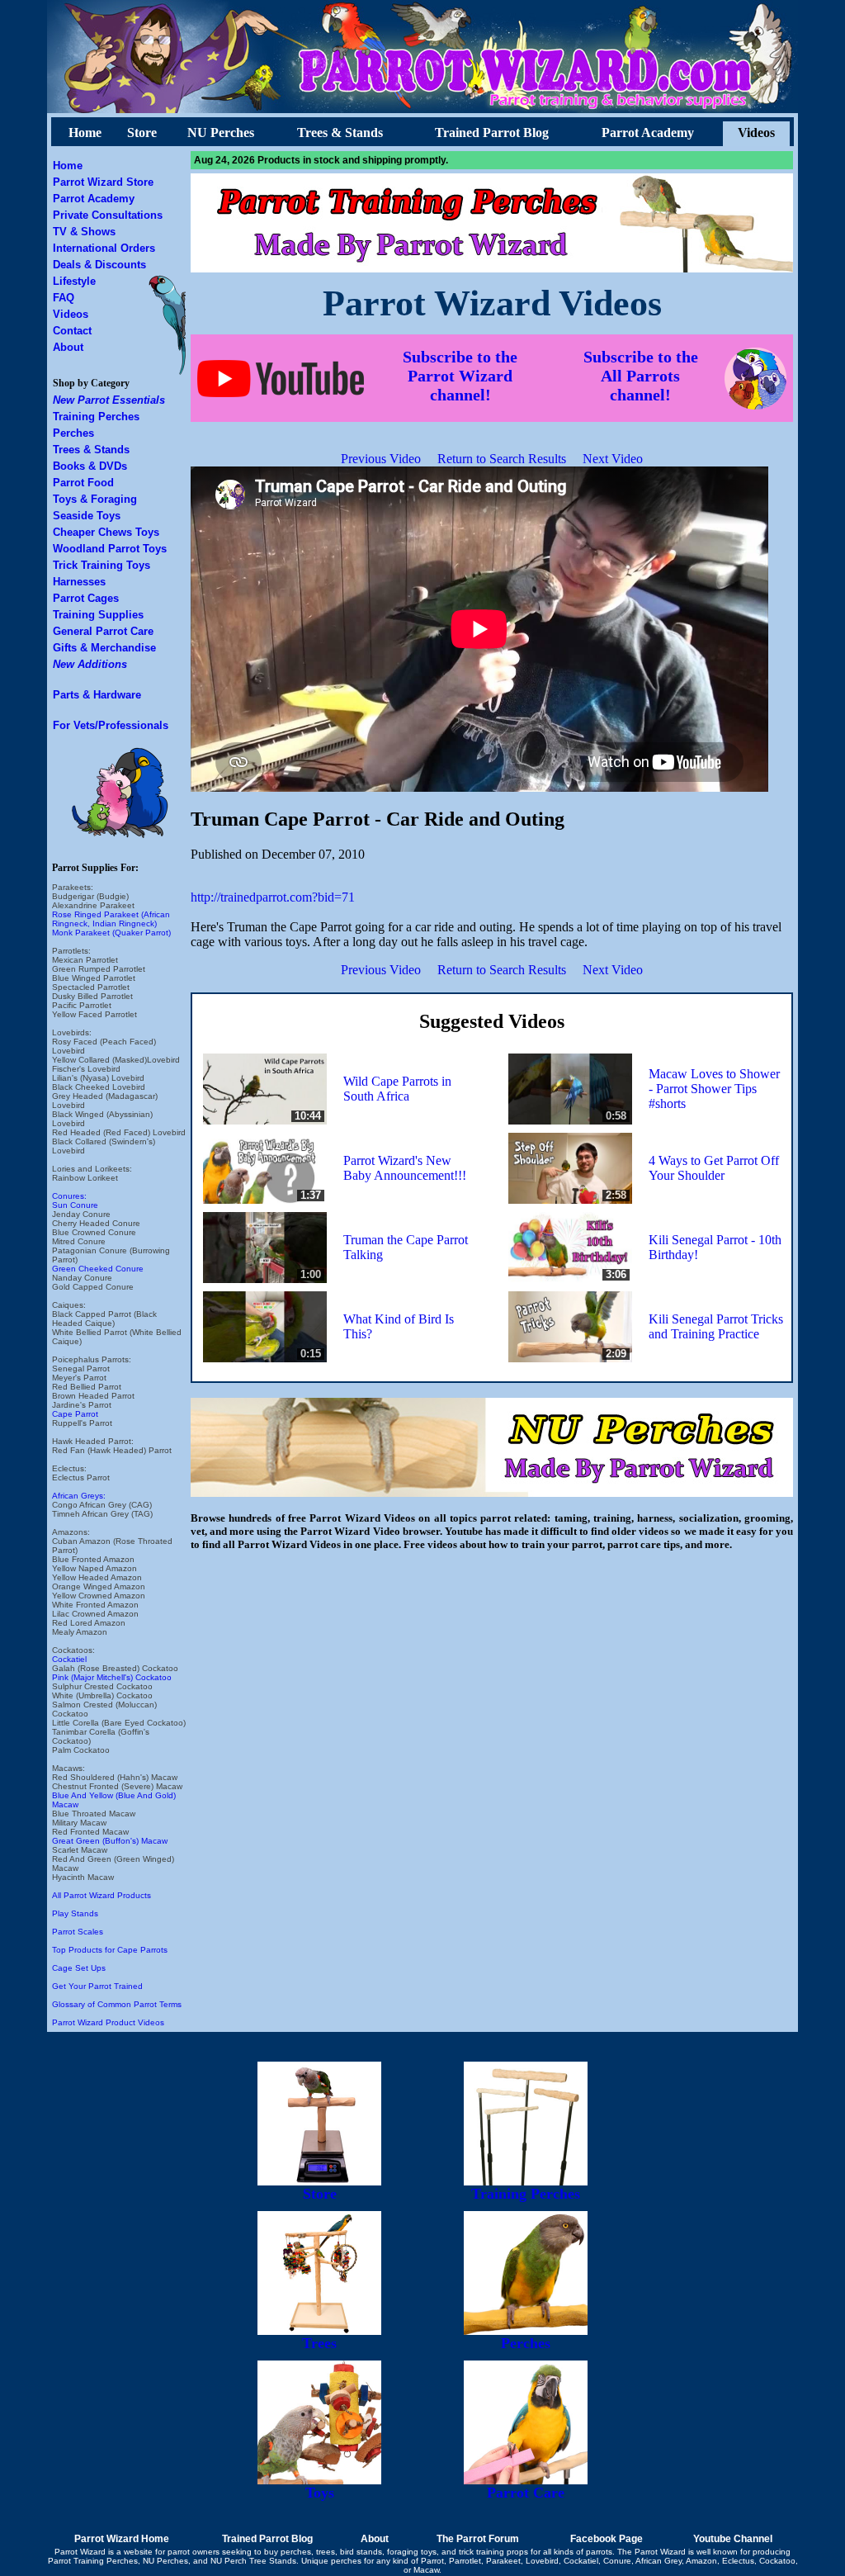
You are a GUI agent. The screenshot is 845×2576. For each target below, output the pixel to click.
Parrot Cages (86, 598)
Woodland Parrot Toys (110, 549)
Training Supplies (98, 615)
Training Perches (96, 417)
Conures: (69, 1196)
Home (85, 133)
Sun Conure (75, 1205)
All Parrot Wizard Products (101, 1895)
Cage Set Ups (79, 1968)
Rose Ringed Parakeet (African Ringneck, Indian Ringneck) (111, 919)
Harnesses (79, 582)
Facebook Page (607, 2539)
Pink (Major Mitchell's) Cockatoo (112, 1677)
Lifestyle (74, 281)
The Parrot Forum (478, 2539)
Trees (319, 2343)
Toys (320, 2493)
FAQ (64, 298)
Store (142, 133)
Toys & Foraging (95, 499)
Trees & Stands (340, 133)
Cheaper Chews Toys (106, 532)
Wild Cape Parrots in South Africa (397, 1089)
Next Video (613, 459)
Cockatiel (69, 1659)
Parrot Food (83, 483)
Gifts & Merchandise (104, 648)
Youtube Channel (733, 2539)
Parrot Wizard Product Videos (108, 2022)
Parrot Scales (78, 1932)
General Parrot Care (103, 631)
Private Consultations (108, 215)
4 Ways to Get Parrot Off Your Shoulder (714, 1168)
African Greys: (79, 1496)
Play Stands (75, 1913)
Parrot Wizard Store (103, 182)
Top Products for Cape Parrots (110, 1950)
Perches (73, 433)
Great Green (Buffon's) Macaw (110, 1841)
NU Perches (221, 133)
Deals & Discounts (99, 265)
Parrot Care (526, 2493)
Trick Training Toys (101, 565)
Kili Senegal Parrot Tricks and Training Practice (716, 1326)
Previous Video (381, 459)
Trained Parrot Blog (492, 133)
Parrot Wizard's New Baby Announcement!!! (405, 1168)
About (68, 347)
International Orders (104, 248)
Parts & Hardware (97, 695)
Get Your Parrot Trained (97, 1986)
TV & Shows (84, 232)
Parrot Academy (648, 133)
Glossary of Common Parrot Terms (117, 2004)
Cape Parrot (75, 1414)
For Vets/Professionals (111, 725)
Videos (756, 133)
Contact (72, 331)
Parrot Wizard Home (122, 2539)
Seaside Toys (87, 516)
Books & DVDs (90, 466)
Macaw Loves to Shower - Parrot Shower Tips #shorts (714, 1089)
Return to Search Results (502, 459)
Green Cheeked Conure (98, 1269)
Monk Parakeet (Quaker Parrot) (111, 933)
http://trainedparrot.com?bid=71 (273, 897)
